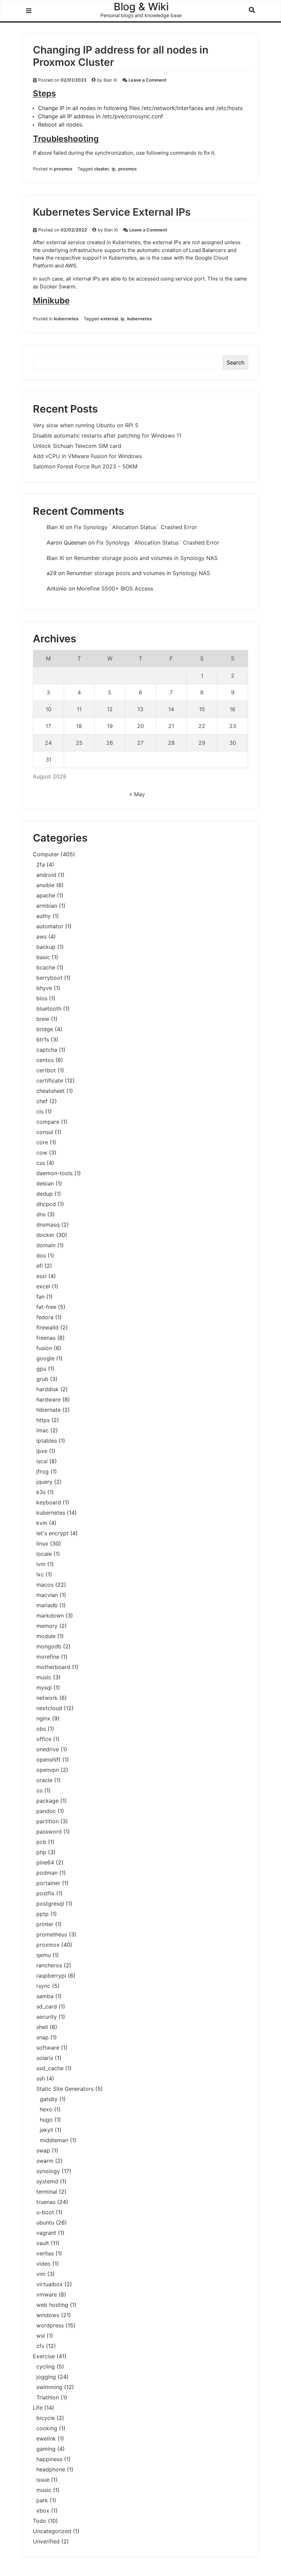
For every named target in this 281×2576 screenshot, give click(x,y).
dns (41, 1214)
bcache (46, 967)
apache (46, 895)
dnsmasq (48, 1225)
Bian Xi (110, 80)
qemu (44, 1955)
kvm (42, 1523)
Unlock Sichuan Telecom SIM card (77, 446)
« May (137, 794)
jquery (44, 1482)
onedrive (48, 1749)
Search (235, 362)
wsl (41, 2336)
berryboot (49, 978)
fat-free (46, 1307)
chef (42, 1101)
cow (42, 1153)
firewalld (47, 1327)
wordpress (50, 2325)
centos (45, 1060)
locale (44, 1554)
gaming (46, 2449)
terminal (47, 2192)
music (44, 1677)
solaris (45, 2058)
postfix (45, 1893)
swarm (45, 2161)
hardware (48, 1399)
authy (44, 916)
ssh (41, 2078)
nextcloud (49, 1708)
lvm (41, 1564)
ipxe (42, 1451)
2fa (41, 864)
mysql (44, 1687)
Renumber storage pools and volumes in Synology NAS (146, 558)
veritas (45, 2253)
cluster (102, 169)
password (49, 1832)
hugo (46, 2120)
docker (45, 1235)
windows (48, 2315)
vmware (47, 2294)
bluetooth (49, 1009)
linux (42, 1543)
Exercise (44, 2356)
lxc (40, 1574)
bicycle (46, 2418)
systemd (47, 2181)
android (46, 875)
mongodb (49, 1646)
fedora (45, 1317)
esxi (41, 1276)
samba (45, 1996)
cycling (46, 2366)
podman (47, 1873)
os (39, 1790)
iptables (47, 1441)
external (109, 319)
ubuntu (45, 2222)
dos (41, 1255)
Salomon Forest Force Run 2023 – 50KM (85, 466)
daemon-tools (54, 1173)
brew (43, 1019)
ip (114, 169)
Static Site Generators (65, 2089)
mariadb (47, 1605)
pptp (42, 1914)
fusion (44, 1348)
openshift (48, 1760)
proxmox (63, 169)
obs (41, 1729)
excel (43, 1286)
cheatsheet (51, 1091)
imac (42, 1430)
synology (48, 2171)
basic (43, 957)
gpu (41, 1369)
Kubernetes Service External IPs (112, 212)
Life (38, 2408)
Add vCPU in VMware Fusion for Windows (87, 456)
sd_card (47, 2006)
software (48, 2048)
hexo (46, 2109)
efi (40, 1266)
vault (43, 2243)
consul (45, 1132)
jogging (46, 2377)
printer (45, 1924)
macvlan (47, 1595)
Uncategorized (52, 2531)
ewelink (46, 2438)
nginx (43, 1718)
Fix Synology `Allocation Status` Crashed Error (136, 527)
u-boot (45, 2212)
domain (46, 1245)
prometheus (52, 1934)
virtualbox (50, 2284)
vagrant (46, 2233)
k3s (41, 1492)
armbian (47, 906)
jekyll (46, 2130)
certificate (50, 1081)
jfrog (42, 1471)
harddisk (47, 1389)
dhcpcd (46, 1204)
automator (50, 926)
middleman (54, 2140)
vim (41, 2274)
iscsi (42, 1461)
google (45, 1358)
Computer (46, 854)
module (46, 1636)
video (44, 2264)
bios (42, 998)
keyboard (49, 1502)
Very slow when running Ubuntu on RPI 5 (86, 425)
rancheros (49, 1965)
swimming (49, 2387)
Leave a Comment (148, 80)
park (42, 2500)
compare (48, 1122)
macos (45, 1585)
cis (40, 1111)
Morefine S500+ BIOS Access (115, 588)
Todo (40, 2521)
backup (46, 947)
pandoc (46, 1811)
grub (42, 1379)
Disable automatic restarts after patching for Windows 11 (107, 436)
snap (42, 2037)
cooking (47, 2428)
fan (40, 1297)
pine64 (45, 1862)
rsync (43, 1986)
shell (42, 2027)
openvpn (48, 1770)
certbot (46, 1070)
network (47, 1698)
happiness (49, 2459)
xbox (43, 2511)
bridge (45, 1029)
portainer (48, 1883)
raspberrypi (51, 1976)
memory (47, 1626)
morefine (48, 1657)
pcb (41, 1842)
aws (41, 937)
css (41, 1163)
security (47, 2017)
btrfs (43, 1039)
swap (43, 2150)
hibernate (48, 1410)
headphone (51, 2469)
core (42, 1142)
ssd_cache (50, 2068)
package (47, 1801)
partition (47, 1821)
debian (45, 1183)
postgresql (50, 1904)
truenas (46, 2202)
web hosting (52, 2305)
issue (43, 2480)
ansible (45, 885)
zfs (40, 2346)
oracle (44, 1780)
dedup (45, 1194)
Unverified (46, 2541)
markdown (50, 1615)
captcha (47, 1050)
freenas (46, 1338)
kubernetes (66, 319)
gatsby (49, 2099)
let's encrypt (52, 1533)
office (44, 1739)
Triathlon (48, 2397)
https (43, 1420)
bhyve (44, 988)
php (41, 1852)
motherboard (53, 1667)
